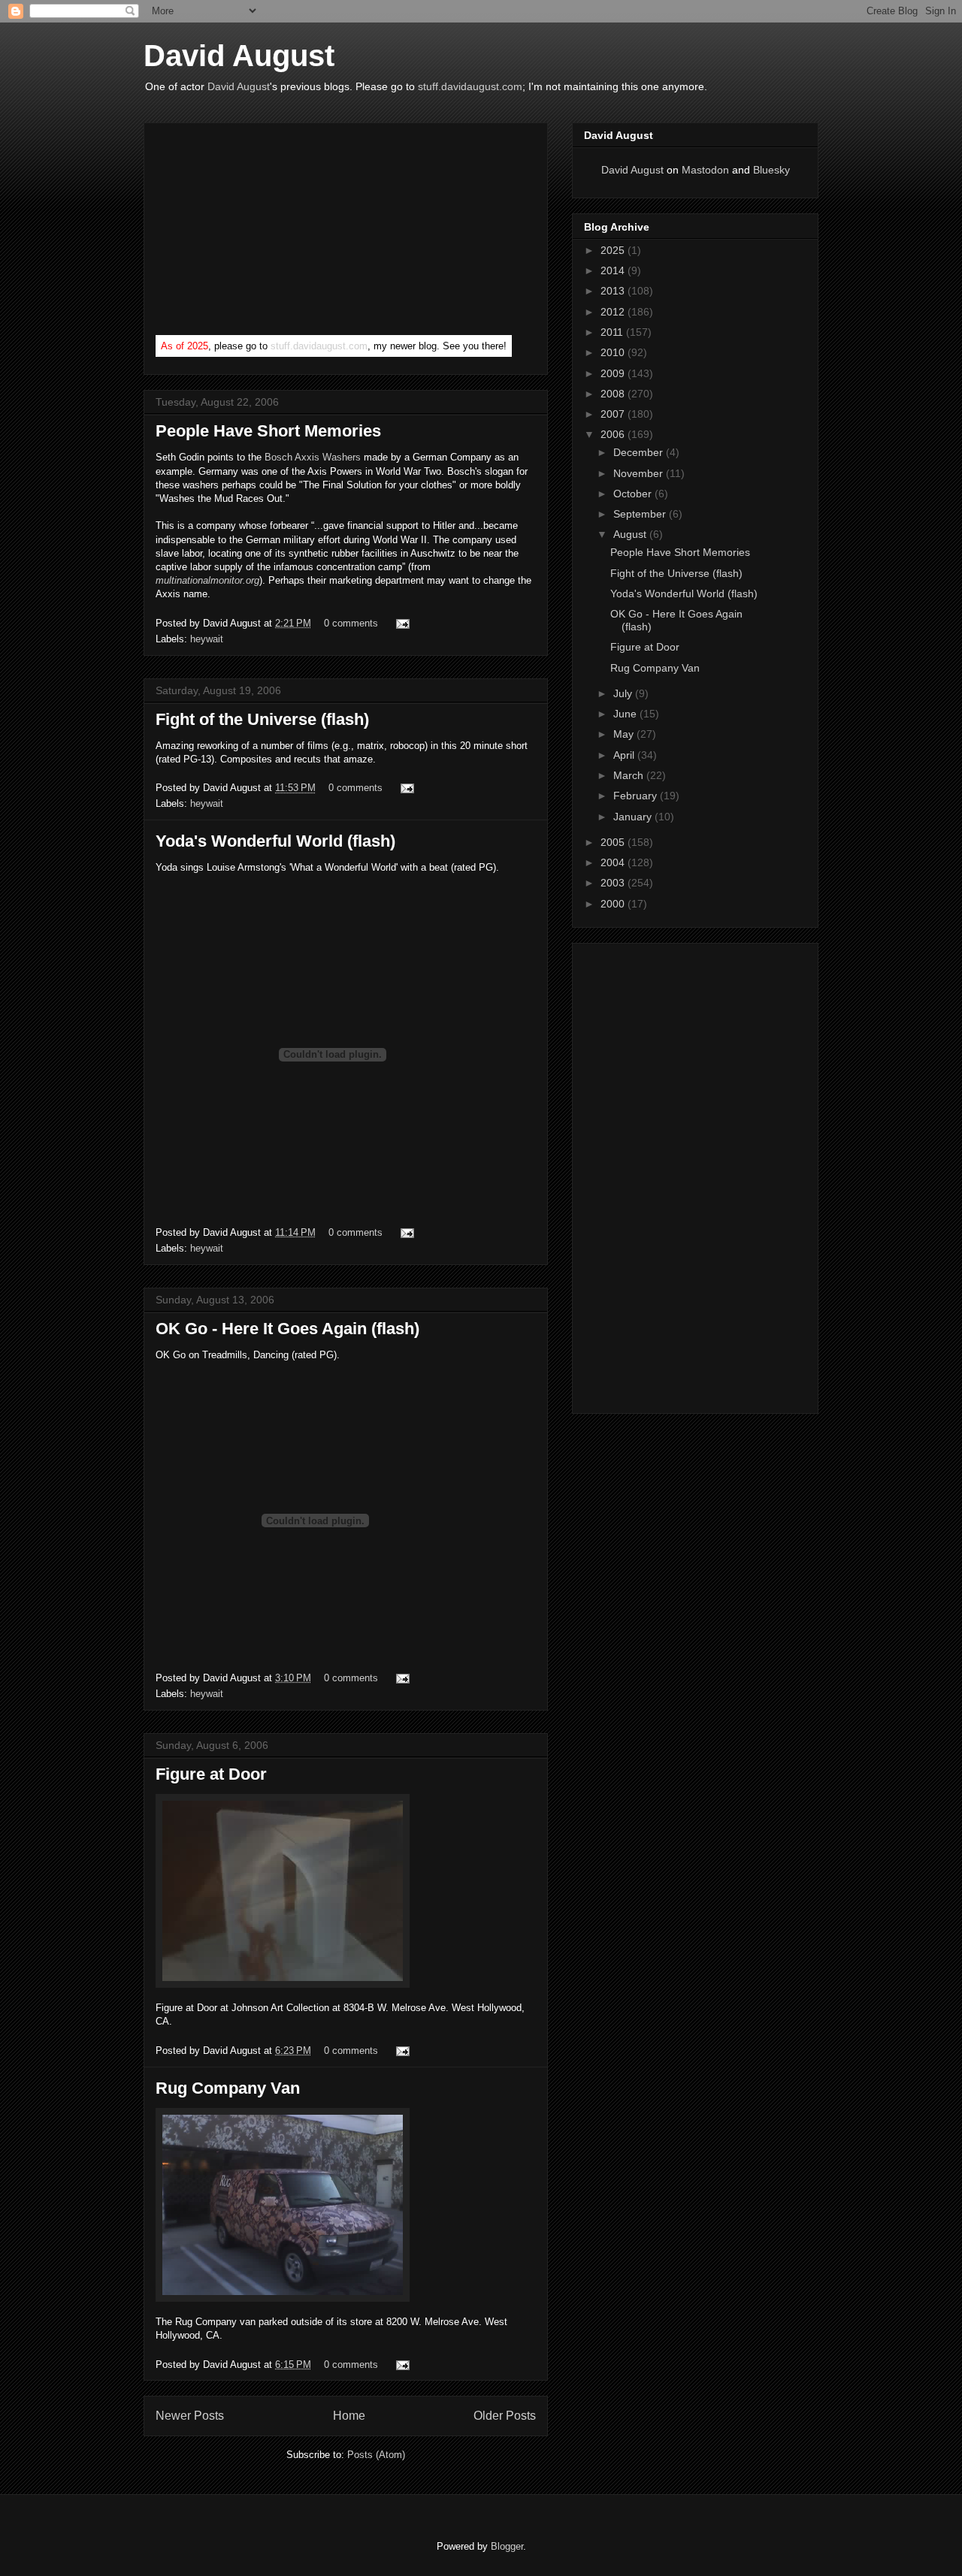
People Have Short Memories (268, 431)
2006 (614, 434)
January (634, 817)
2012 (614, 312)
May (625, 734)
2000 (614, 904)
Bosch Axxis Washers (313, 457)
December (640, 452)
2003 (614, 883)
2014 (614, 270)
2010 (614, 352)
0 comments (351, 623)
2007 (614, 414)
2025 (614, 250)
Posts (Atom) (376, 2455)
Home (349, 2416)
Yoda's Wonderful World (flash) (275, 841)
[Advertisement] (268, 232)
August (631, 534)
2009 (614, 373)
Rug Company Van (228, 2088)
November (640, 473)
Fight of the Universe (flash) (262, 719)
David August (239, 56)
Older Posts (505, 2416)
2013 (614, 291)
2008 (614, 394)
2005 (614, 842)
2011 (613, 332)
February (637, 796)
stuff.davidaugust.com (470, 86)
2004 (614, 862)
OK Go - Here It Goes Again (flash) (287, 1329)
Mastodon (705, 170)
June (626, 714)
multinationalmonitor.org (207, 580)
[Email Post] (400, 623)
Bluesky (771, 170)
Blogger (507, 2546)
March (630, 775)
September (641, 514)
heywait (207, 639)
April (625, 755)
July (624, 693)
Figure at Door (211, 1774)
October (634, 494)
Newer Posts (190, 2416)
